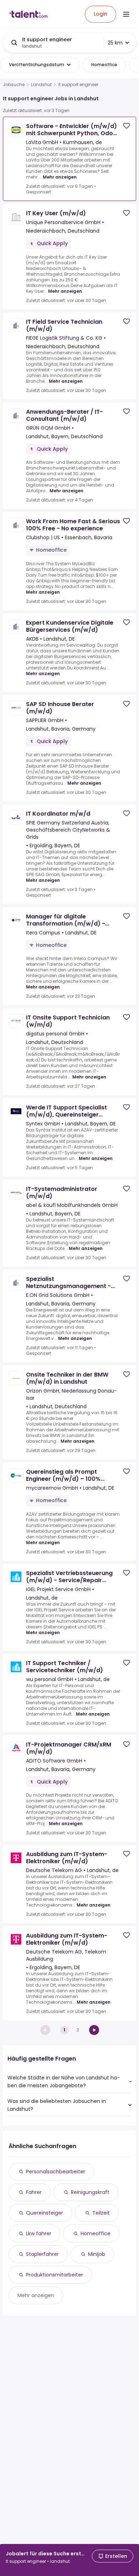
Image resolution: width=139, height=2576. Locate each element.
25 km (115, 43)
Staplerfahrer (42, 2254)
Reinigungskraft (90, 2192)
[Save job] (127, 126)
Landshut (41, 85)
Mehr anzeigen (60, 177)
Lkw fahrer (39, 2233)
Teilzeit (101, 2213)
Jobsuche (14, 85)
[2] (94, 2030)
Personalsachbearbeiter (56, 2172)
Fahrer (34, 2192)
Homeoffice (96, 2233)
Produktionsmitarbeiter (55, 2275)
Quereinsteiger (45, 2213)
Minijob (97, 2254)
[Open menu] (126, 14)
